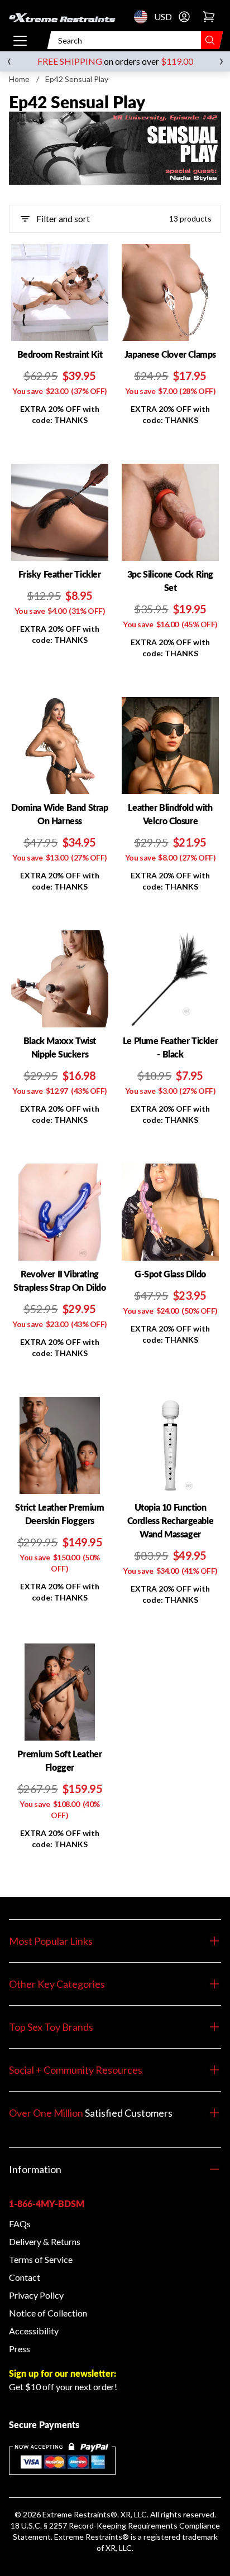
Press (20, 2349)
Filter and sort (63, 218)
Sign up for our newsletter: (63, 2373)
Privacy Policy (36, 2295)
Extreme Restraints (76, 2514)
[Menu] (20, 40)
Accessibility (34, 2331)
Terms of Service (41, 2259)
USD (144, 17)
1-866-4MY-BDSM (47, 2203)
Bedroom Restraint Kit (60, 354)
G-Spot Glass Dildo (170, 1274)
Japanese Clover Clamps (170, 354)
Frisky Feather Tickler (59, 574)
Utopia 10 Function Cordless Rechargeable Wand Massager (171, 1520)
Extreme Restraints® (92, 2537)
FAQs (20, 2224)
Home (19, 79)
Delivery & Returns (45, 2241)
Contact (25, 2277)
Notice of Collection (48, 2313)
